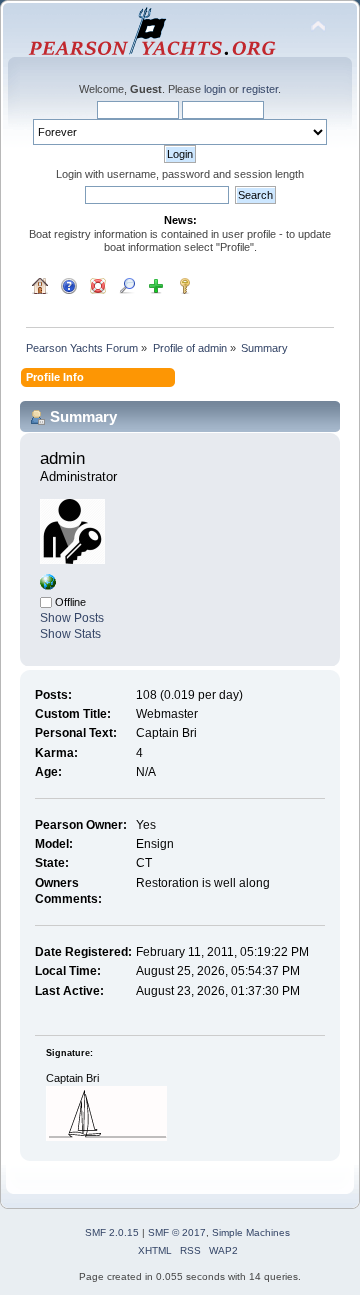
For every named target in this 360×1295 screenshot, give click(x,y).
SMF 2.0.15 (112, 1232)
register (260, 89)
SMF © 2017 (177, 1232)
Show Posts (72, 618)
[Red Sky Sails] (48, 586)
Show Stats (70, 634)
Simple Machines (251, 1232)
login (215, 89)
